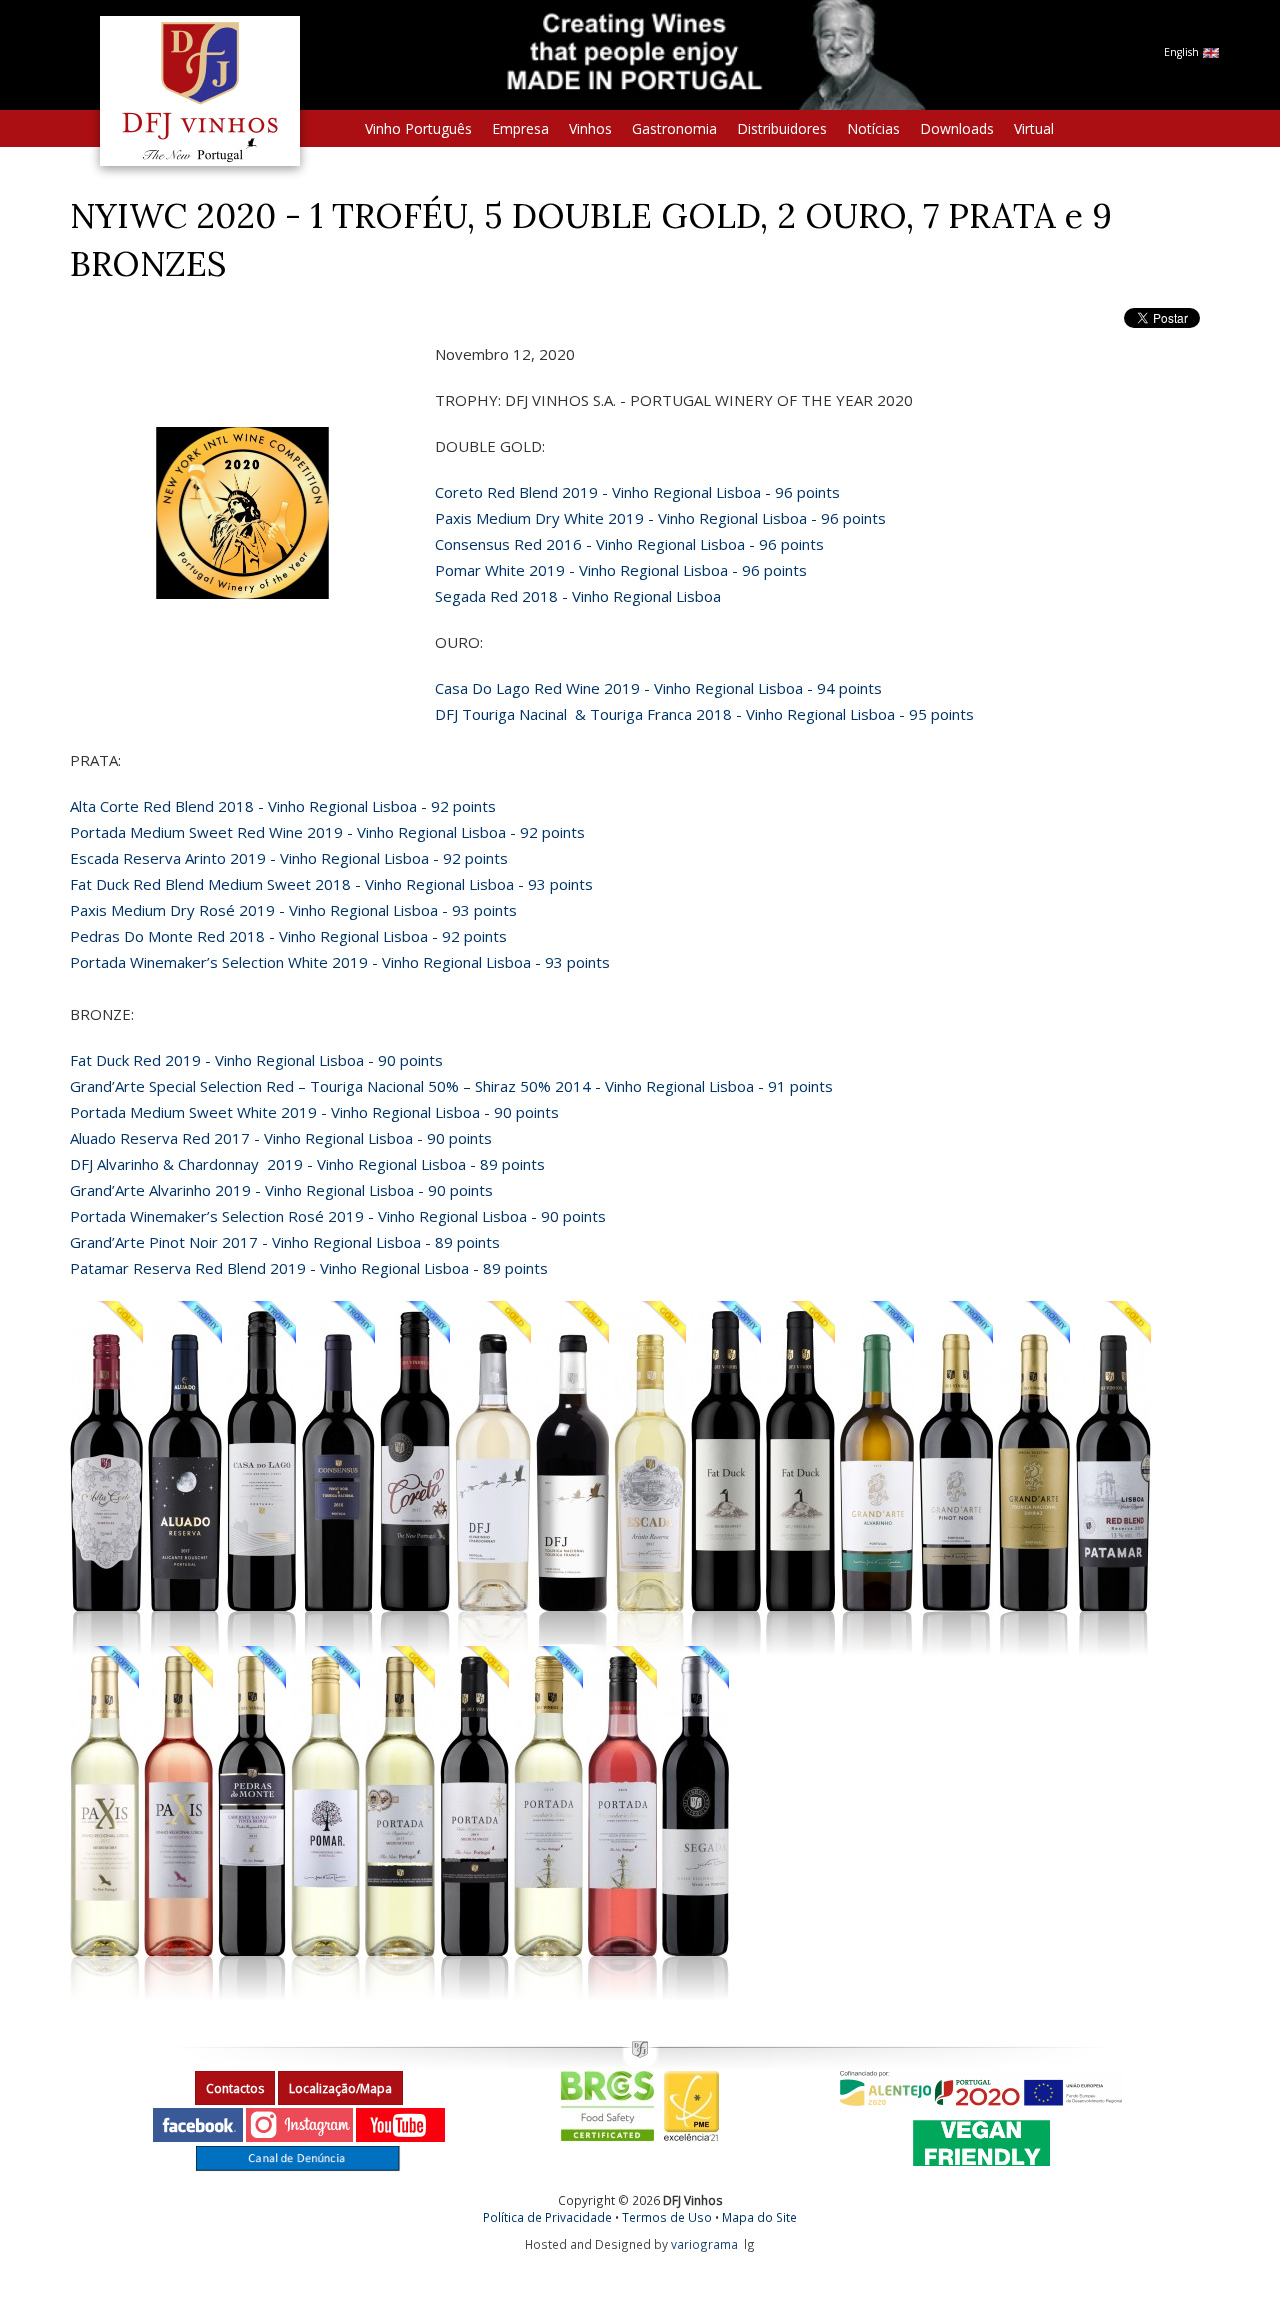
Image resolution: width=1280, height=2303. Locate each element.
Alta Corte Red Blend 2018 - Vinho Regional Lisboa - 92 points (283, 806)
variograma (704, 2244)
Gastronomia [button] (674, 128)
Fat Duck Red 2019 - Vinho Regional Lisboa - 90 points (256, 1060)
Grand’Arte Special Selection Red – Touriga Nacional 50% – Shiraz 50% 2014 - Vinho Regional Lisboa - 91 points (451, 1086)
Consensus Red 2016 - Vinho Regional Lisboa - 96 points (629, 544)
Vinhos (590, 128)
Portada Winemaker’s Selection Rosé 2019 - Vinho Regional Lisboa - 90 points (338, 1216)
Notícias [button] (873, 128)
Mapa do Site (759, 2217)
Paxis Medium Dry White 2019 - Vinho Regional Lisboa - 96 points (660, 518)
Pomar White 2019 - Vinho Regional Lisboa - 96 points (621, 570)
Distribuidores (782, 128)
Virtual (1034, 128)
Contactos (235, 2088)
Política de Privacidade (547, 2217)
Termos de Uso (667, 2217)
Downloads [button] (957, 128)
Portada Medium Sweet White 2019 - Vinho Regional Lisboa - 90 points (314, 1112)
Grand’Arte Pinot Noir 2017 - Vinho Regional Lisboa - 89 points (285, 1242)
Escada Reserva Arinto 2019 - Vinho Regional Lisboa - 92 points (289, 858)
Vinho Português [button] (418, 128)
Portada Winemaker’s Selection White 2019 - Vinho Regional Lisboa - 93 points (340, 962)
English (1183, 52)
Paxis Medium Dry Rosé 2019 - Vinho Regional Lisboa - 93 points (293, 910)
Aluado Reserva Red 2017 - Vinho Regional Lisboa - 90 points (281, 1138)
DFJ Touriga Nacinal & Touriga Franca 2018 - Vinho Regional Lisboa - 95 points (704, 714)
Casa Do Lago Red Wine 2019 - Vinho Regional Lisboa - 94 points (658, 688)
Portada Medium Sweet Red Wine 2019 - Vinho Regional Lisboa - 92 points (327, 832)
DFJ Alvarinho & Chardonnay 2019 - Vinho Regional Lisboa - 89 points (307, 1164)
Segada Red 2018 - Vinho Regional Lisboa (578, 596)
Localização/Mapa (340, 2088)
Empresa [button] (520, 128)
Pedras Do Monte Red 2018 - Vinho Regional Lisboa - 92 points (288, 936)
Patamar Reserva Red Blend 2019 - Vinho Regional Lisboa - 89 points (309, 1268)
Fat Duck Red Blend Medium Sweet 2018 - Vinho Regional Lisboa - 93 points (331, 884)
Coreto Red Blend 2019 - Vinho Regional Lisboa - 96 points (637, 492)
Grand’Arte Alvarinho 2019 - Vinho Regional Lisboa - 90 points (281, 1190)
